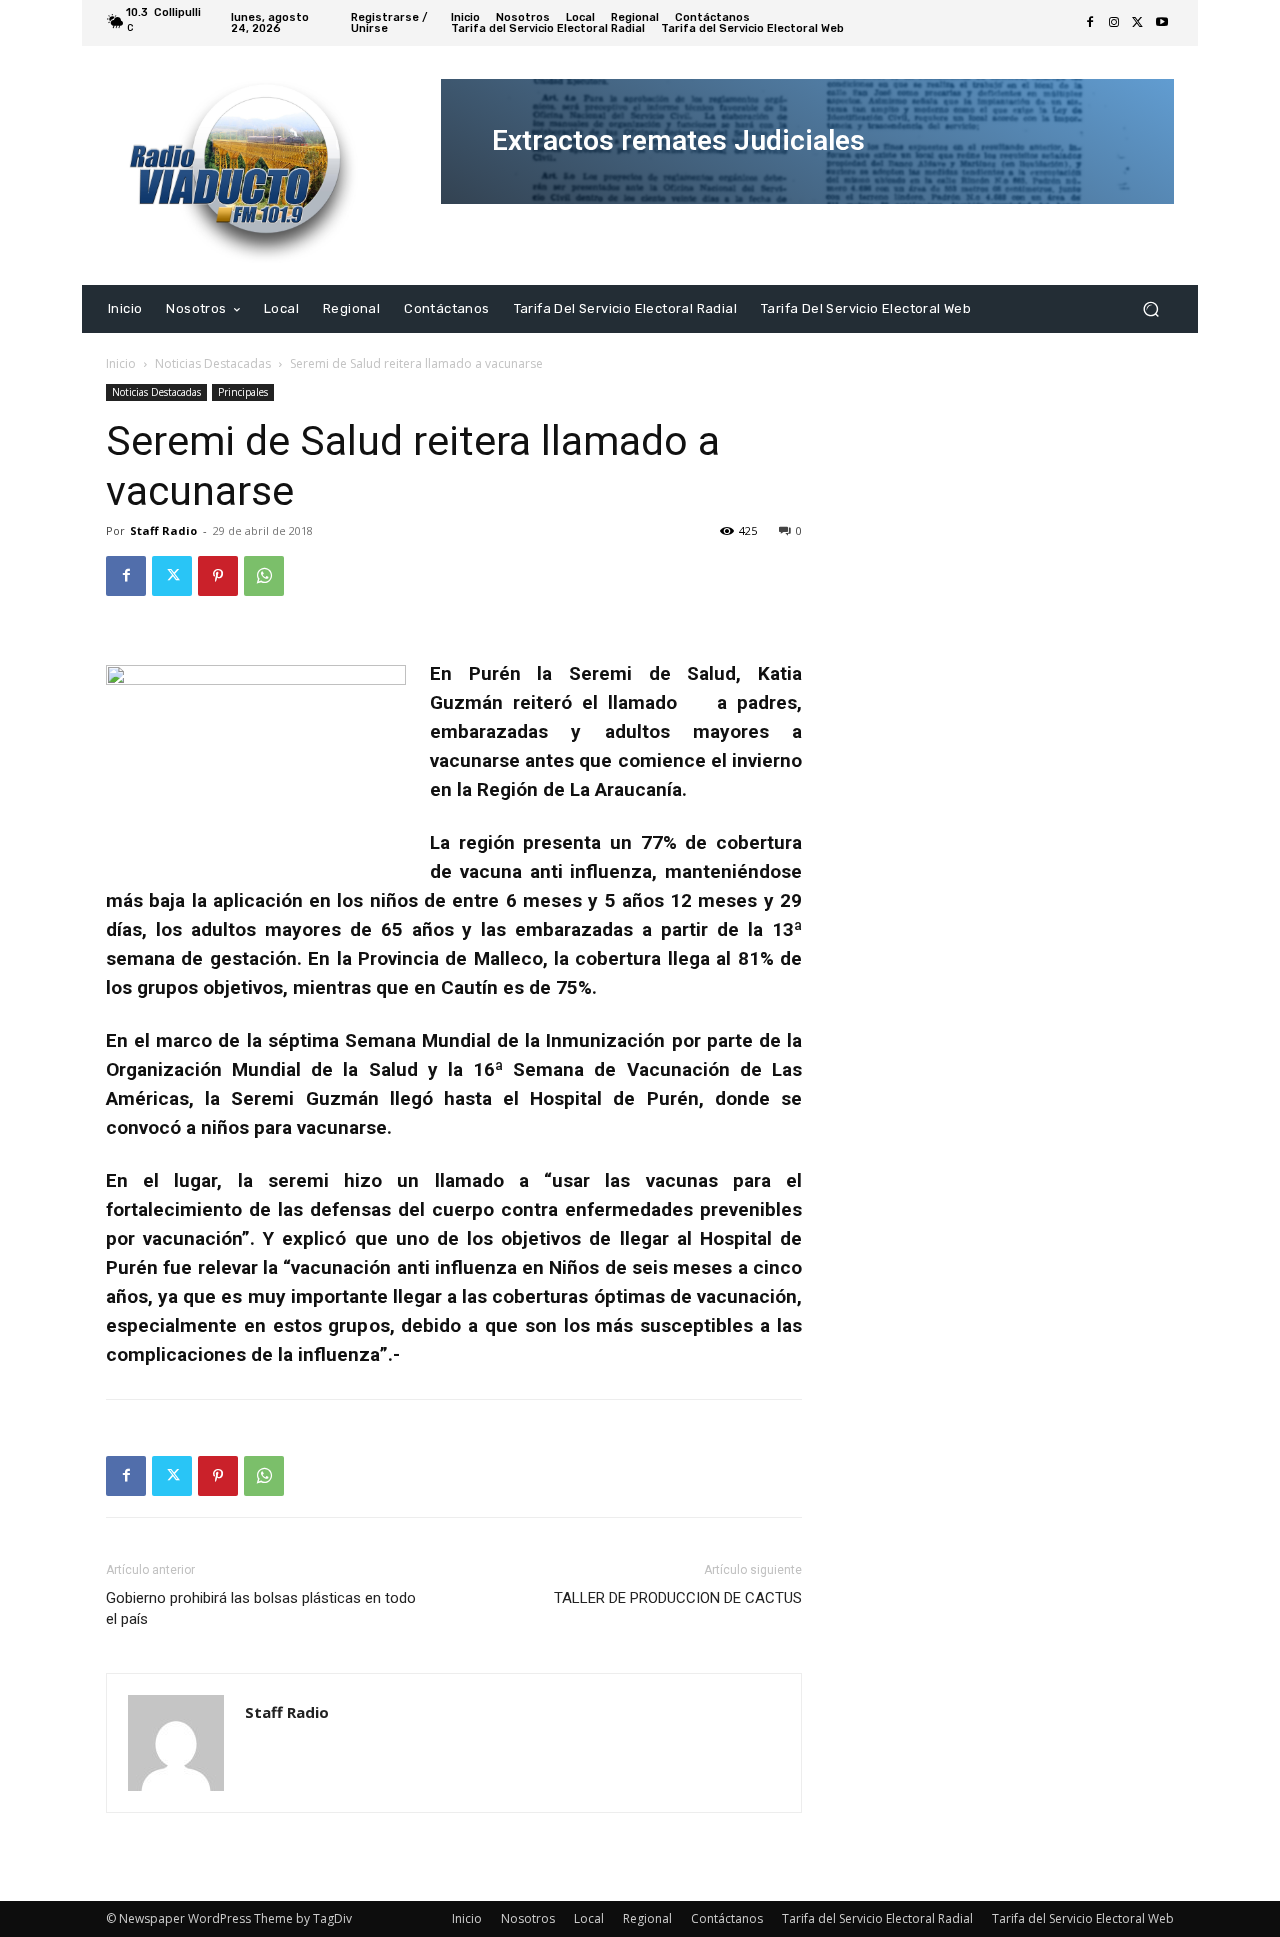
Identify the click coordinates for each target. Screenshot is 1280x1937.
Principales (243, 392)
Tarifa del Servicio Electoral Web (1083, 1918)
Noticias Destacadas (213, 363)
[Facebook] (1090, 23)
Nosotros (528, 1918)
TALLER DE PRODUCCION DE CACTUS (678, 1598)
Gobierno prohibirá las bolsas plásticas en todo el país (261, 1608)
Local (589, 1918)
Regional (647, 1918)
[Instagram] (1114, 23)
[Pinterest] (218, 576)
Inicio (121, 363)
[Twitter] (1138, 23)
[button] (1150, 308)
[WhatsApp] (264, 576)
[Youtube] (1162, 23)
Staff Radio (163, 530)
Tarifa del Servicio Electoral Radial (877, 1918)
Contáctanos (727, 1918)
